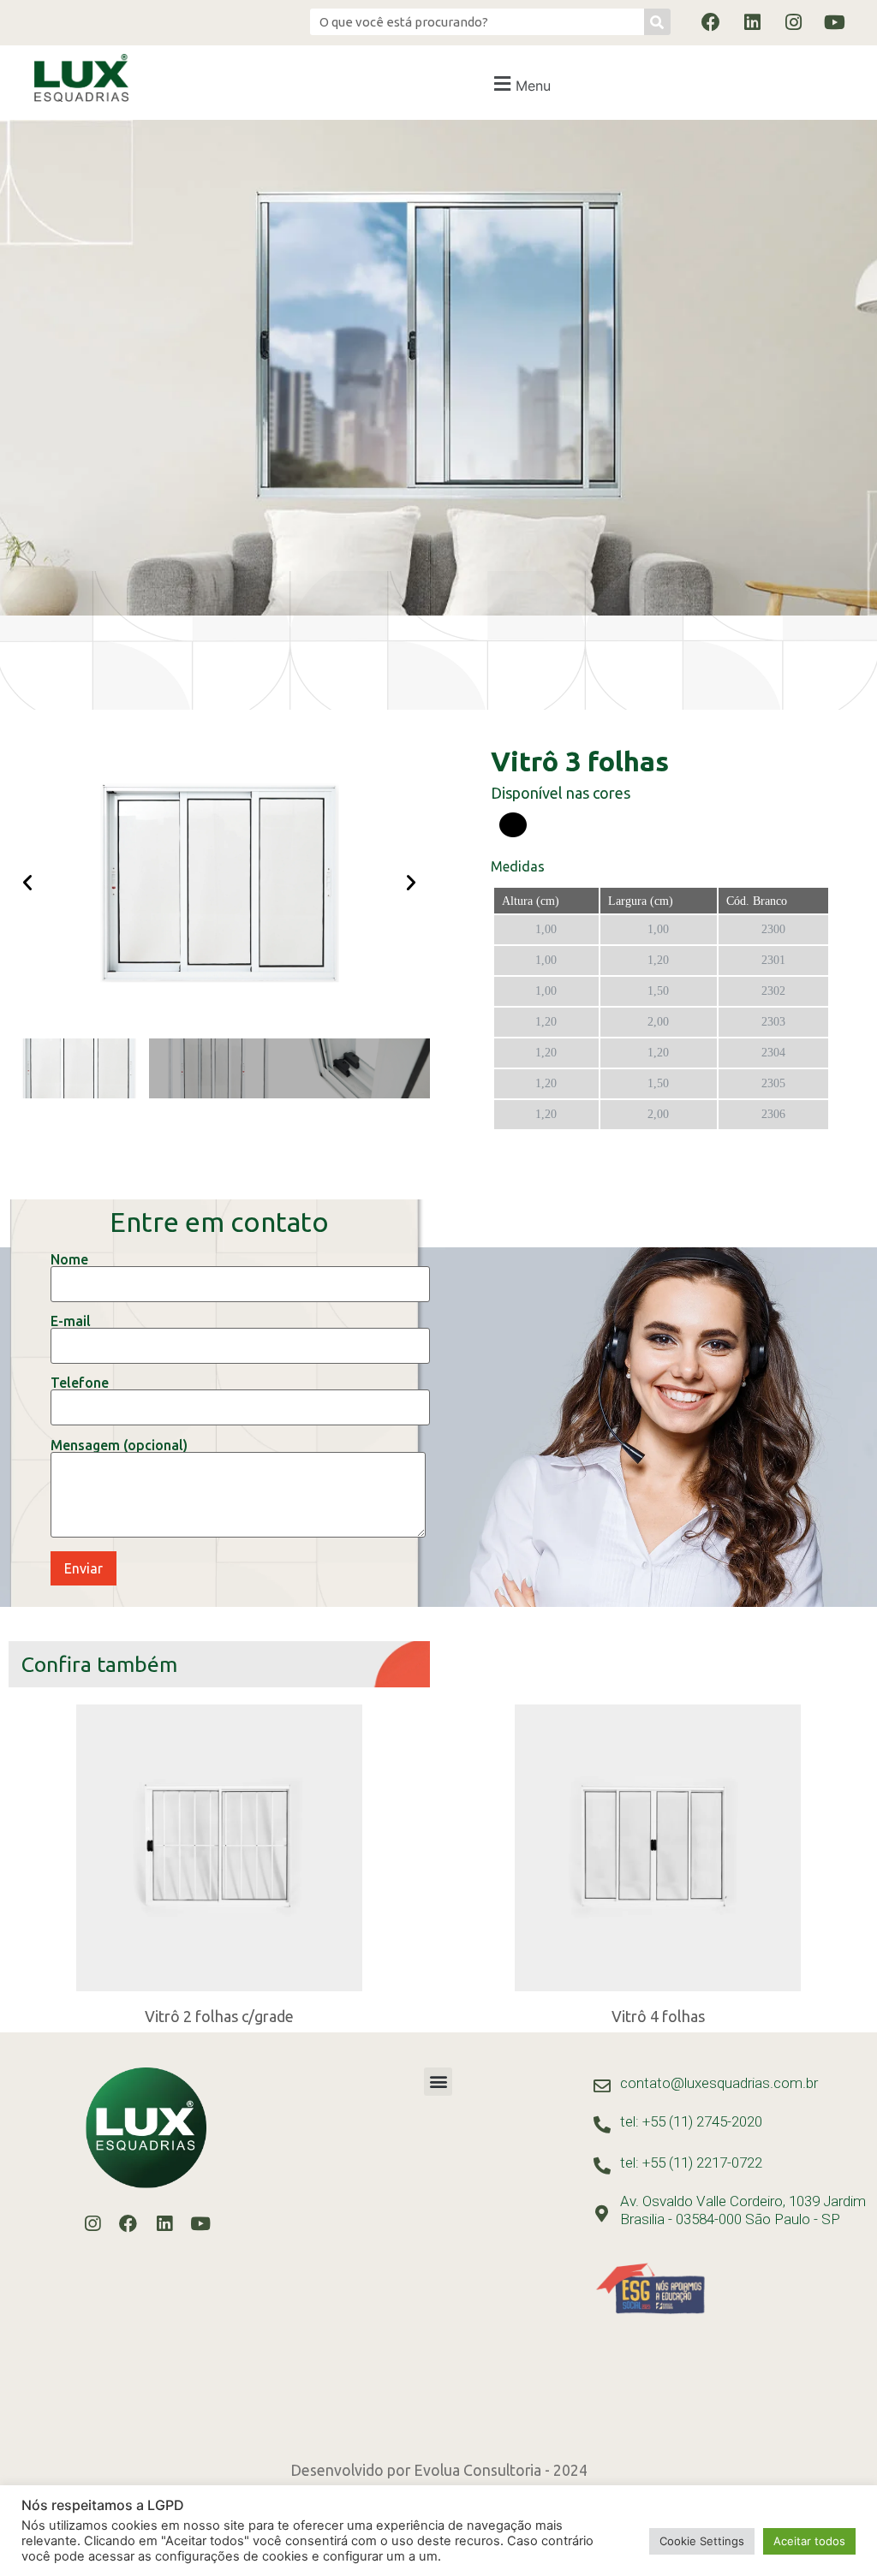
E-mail (71, 1321)
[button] (520, 83)
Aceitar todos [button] (809, 2541)
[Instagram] (793, 22)
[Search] (657, 22)
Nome (69, 1260)
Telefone (80, 1383)
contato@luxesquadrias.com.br (719, 2083)
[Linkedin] (752, 22)
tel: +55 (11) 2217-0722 (691, 2163)
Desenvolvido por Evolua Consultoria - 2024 (439, 2470)
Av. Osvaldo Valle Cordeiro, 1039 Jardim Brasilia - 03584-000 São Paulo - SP (743, 2210)
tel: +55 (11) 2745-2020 (691, 2121)
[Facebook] (711, 22)
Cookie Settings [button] (702, 2541)
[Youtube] (834, 22)
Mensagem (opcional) (119, 1446)
